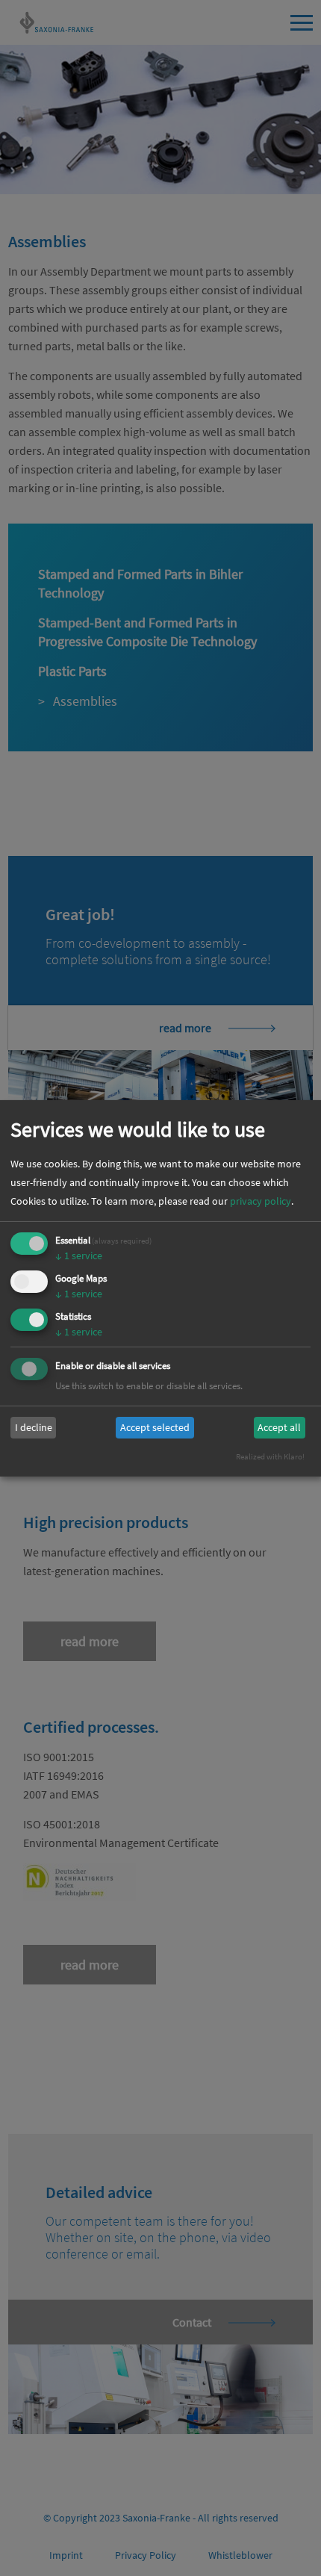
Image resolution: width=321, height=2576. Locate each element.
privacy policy (261, 1201)
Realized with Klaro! (270, 1456)
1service (79, 1256)
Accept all (279, 1427)
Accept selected (155, 1427)
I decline (34, 1427)
